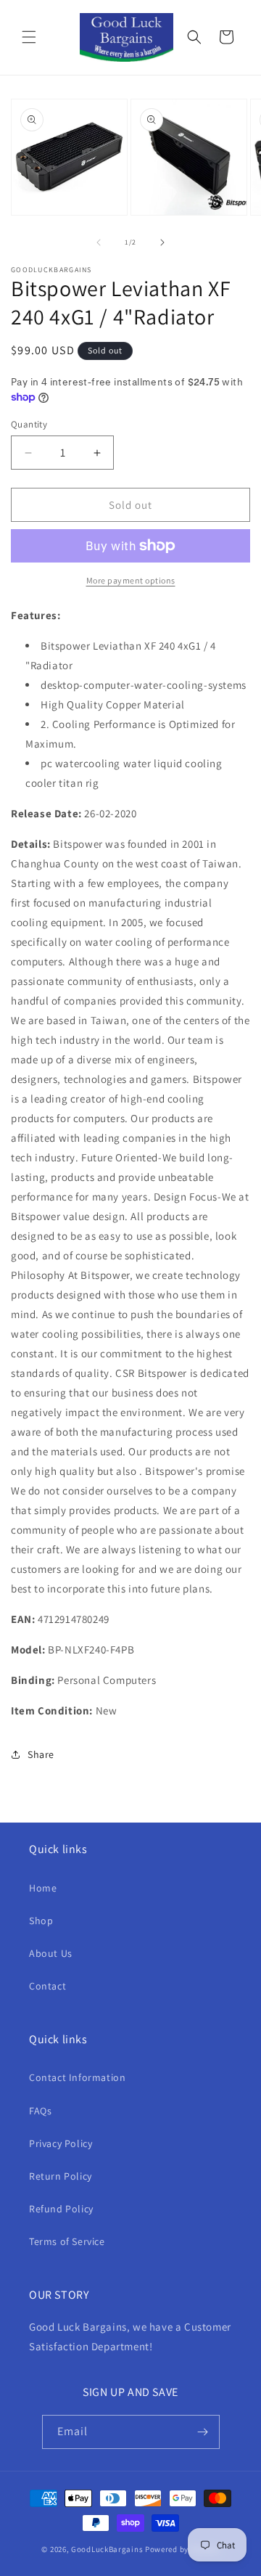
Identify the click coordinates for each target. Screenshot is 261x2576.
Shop (41, 1921)
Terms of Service (67, 2241)
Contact (47, 1986)
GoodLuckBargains (107, 2549)
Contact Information (77, 2077)
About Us (51, 1953)
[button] (29, 37)
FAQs (40, 2111)
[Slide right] (162, 242)
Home (43, 1888)
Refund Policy (61, 2209)
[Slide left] (99, 242)
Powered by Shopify (182, 2549)
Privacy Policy (61, 2143)
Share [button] (41, 1754)
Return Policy (61, 2176)
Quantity (29, 424)
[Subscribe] (203, 2432)
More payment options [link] (131, 580)
